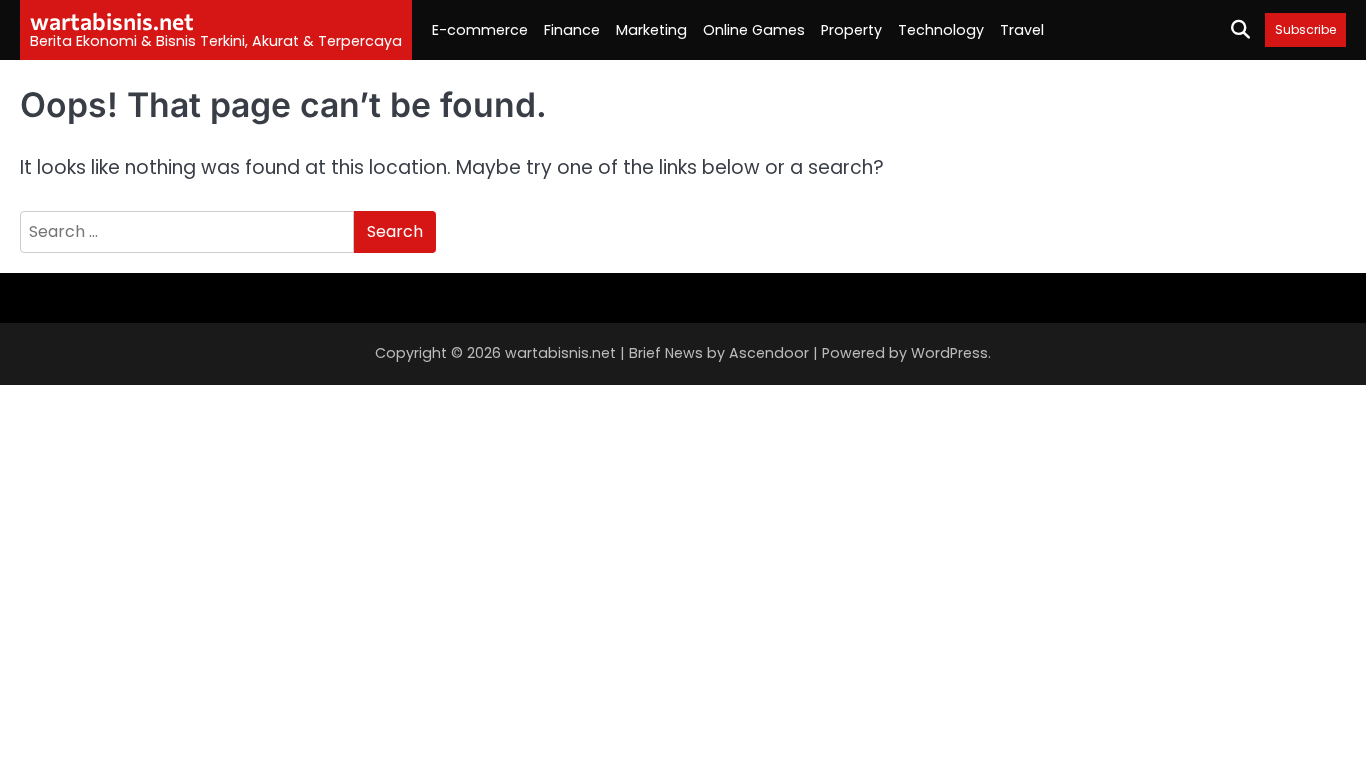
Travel (1022, 30)
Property (851, 30)
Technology (941, 30)
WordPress (949, 353)
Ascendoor (769, 353)
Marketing (651, 30)
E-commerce (480, 30)
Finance (572, 30)
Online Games (754, 30)
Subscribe (1305, 29)
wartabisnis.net (112, 21)
